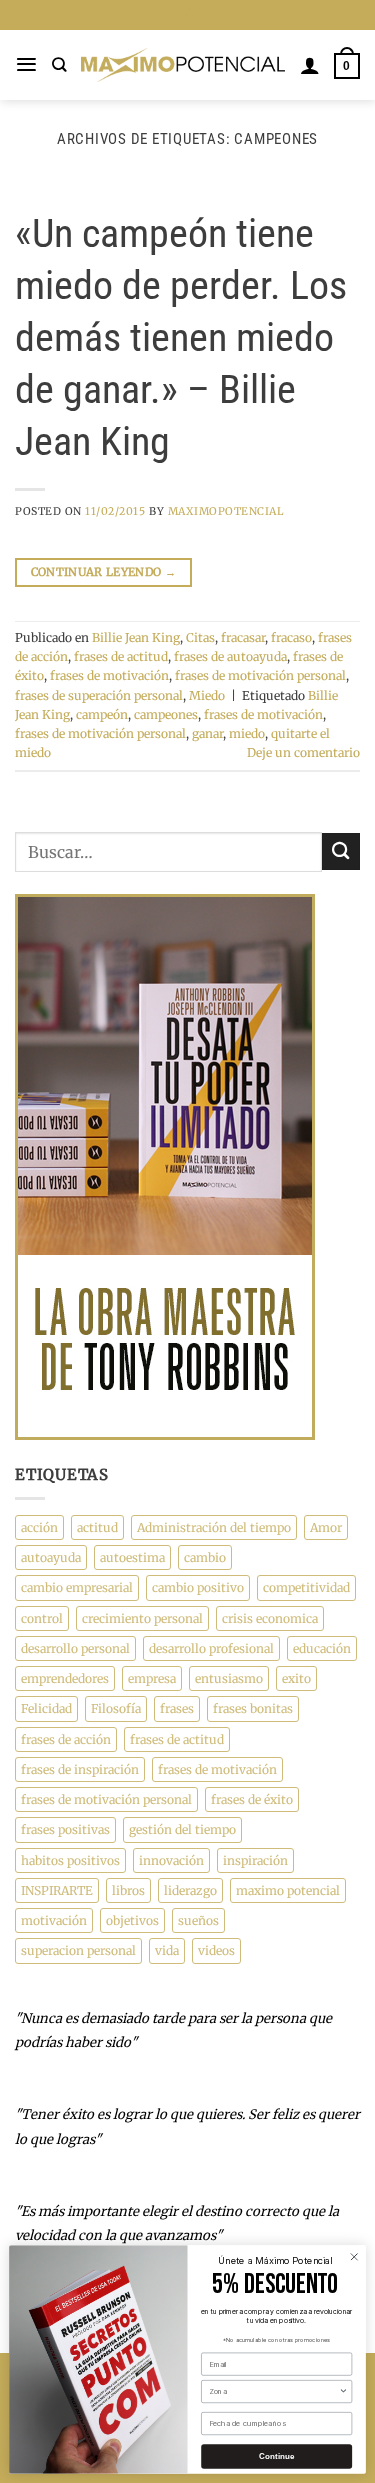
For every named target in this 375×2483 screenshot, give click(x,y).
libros (128, 1890)
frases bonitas (253, 1708)
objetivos (132, 1920)
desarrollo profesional (211, 1648)
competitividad (306, 1587)
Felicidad (46, 1708)
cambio (205, 1557)
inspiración (255, 1860)
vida (167, 1950)
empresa (152, 1678)
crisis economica (270, 1618)
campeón (102, 714)
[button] (26, 64)
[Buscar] (59, 64)
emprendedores (65, 1678)
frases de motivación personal (260, 675)
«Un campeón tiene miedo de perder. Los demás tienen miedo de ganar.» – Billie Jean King (181, 337)
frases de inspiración (80, 1769)
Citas (200, 637)
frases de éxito (252, 1799)
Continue (277, 2456)
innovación (171, 1860)
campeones (166, 714)
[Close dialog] (354, 2257)
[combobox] (274, 2392)
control (42, 1618)
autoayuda (51, 1557)
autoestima (132, 1557)
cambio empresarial (77, 1587)
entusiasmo (229, 1678)
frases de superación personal (99, 695)
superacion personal (78, 1950)
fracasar (243, 637)
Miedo (207, 695)
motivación (54, 1920)
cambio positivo (198, 1587)
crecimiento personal (142, 1618)
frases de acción (66, 1739)
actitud (97, 1527)
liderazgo (190, 1890)
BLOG (187, 14)
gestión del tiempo (182, 1829)
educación (322, 1648)
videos (216, 1950)
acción (39, 1527)
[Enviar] (341, 851)
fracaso (291, 637)
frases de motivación (109, 675)
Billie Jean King (136, 637)
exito (296, 1678)
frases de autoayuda (230, 656)
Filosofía (116, 1708)
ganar (207, 733)
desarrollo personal (75, 1648)
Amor (326, 1527)
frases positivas (65, 1829)
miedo (247, 733)
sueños (198, 1920)
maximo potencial (288, 1890)
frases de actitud (121, 656)
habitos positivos (70, 1860)
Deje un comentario (303, 752)
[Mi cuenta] (310, 65)
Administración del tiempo (214, 1527)
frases (177, 1708)
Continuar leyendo (103, 572)
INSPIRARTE (57, 1890)
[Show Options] (343, 2392)
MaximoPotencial (226, 511)
